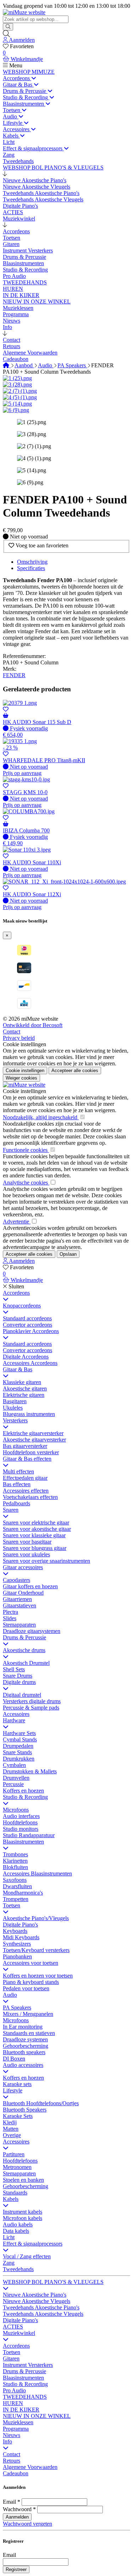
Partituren (14, 2154)
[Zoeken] (8, 27)
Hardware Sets (19, 1733)
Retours (12, 2461)
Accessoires (16, 1714)
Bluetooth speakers (24, 2052)
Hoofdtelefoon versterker (31, 1452)
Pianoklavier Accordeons (31, 1331)
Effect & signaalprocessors (33, 2244)
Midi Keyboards (21, 1937)
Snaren (11, 1510)
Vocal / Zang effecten (27, 2256)
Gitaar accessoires (23, 1567)
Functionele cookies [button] (26, 1150)
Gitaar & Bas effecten (27, 1459)
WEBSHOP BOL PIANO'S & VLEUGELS (53, 2282)
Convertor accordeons (27, 1325)
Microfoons (16, 1810)
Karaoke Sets (18, 2116)
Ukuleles (13, 1408)
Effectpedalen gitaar (25, 1478)
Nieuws (12, 2435)
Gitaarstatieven (20, 1605)
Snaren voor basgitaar (27, 1542)
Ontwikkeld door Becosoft (33, 1025)
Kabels (11, 2199)
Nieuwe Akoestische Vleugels (37, 2301)
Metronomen (17, 2167)
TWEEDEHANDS (25, 2397)
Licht (9, 2237)
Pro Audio (14, 2390)
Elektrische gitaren (24, 1395)
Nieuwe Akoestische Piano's (35, 2295)
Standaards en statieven (29, 2033)
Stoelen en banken (23, 2180)
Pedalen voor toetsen (26, 1988)
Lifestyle (13, 2090)
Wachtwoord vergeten (27, 2524)
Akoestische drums (24, 1650)
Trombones (15, 1854)
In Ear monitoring (23, 2027)
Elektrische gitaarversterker (33, 1433)
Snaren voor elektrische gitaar (36, 1523)
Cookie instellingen (24, 1044)
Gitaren (11, 2358)
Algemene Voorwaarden (30, 2467)
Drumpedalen (18, 1746)
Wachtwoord (17, 2509)
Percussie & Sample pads (31, 1708)
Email (9, 2502)
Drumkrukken (19, 1759)
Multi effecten (18, 1471)
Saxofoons (15, 1880)
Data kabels (16, 2231)
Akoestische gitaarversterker (34, 1440)
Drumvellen (16, 1778)
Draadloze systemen (25, 2039)
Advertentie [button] (17, 1222)
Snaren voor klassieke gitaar (34, 1535)
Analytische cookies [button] (26, 1183)
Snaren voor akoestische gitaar (37, 1529)
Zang (9, 2263)
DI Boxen (14, 2059)
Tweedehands (18, 2269)
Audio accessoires (23, 2065)
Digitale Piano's (20, 1925)
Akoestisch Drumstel (26, 1663)
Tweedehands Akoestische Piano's (41, 2307)
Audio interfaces (21, 1816)
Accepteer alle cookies (75, 1070)
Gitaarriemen (17, 1599)
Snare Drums (18, 1676)
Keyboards (15, 1931)
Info (7, 2441)
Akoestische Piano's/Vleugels (36, 1918)
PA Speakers (72, 365)
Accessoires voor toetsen (31, 1963)
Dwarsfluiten (17, 1886)
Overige (12, 2135)
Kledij (10, 2122)
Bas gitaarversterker (25, 1446)
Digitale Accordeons (26, 1357)
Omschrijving (32, 562)
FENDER (14, 675)
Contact (12, 1031)
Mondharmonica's (23, 1893)
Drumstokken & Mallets (30, 1771)
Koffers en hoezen (23, 1791)
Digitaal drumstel (22, 1695)
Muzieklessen (18, 2422)
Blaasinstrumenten (23, 1842)
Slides (10, 1618)
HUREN (13, 2403)
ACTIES (13, 2327)
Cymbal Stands (20, 1739)
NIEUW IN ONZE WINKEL (37, 2416)
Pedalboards (16, 1503)
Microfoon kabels (23, 2218)
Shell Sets (14, 1669)
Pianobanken (17, 1956)
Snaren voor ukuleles (26, 1554)
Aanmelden (17, 2517)
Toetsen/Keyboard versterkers (36, 1950)
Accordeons (16, 1293)
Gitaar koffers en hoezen (30, 1586)
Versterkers (15, 1420)
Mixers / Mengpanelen (28, 2014)
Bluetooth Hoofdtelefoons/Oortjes (41, 2103)
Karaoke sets (17, 2084)
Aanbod (24, 365)
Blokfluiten (15, 1867)
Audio (46, 365)
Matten (11, 2129)
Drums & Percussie (24, 1637)
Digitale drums (19, 1682)
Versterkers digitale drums (32, 1701)
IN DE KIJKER (21, 2410)
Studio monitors (21, 1829)
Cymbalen (14, 1765)
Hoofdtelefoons (20, 1822)
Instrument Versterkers (28, 2365)
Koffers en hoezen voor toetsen (38, 1976)
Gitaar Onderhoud (23, 1593)
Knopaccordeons (22, 1306)
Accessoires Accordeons (30, 1363)
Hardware (14, 1720)
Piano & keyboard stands (31, 1982)
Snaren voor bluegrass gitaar (35, 1548)
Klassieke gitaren (22, 1382)
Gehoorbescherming (26, 2046)
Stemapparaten (19, 1625)
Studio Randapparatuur (29, 1835)
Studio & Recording (25, 1797)
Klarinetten (15, 1861)
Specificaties (31, 568)
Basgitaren (15, 1401)
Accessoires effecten (26, 1491)
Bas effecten (17, 1484)
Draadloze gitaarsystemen (32, 1631)
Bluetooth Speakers (25, 2110)
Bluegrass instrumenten (29, 1414)
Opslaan (68, 1254)
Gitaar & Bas (18, 1369)
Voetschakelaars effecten (30, 1497)
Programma (16, 2429)
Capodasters (16, 1580)
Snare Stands (17, 1752)
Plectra (10, 1612)
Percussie (13, 1784)
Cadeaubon (16, 2473)
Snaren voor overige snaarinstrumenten (46, 1561)
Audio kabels (18, 2224)
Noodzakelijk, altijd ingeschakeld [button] (41, 1117)
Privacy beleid (19, 1038)
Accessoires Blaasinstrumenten (37, 1874)
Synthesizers (17, 1944)
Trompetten (16, 1899)
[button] (5, 174)
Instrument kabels (23, 2212)
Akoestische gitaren (25, 1389)
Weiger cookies (21, 1078)
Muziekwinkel (19, 2333)
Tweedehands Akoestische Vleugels (43, 2314)
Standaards (15, 2193)
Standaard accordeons (27, 1318)
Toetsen (12, 1905)
